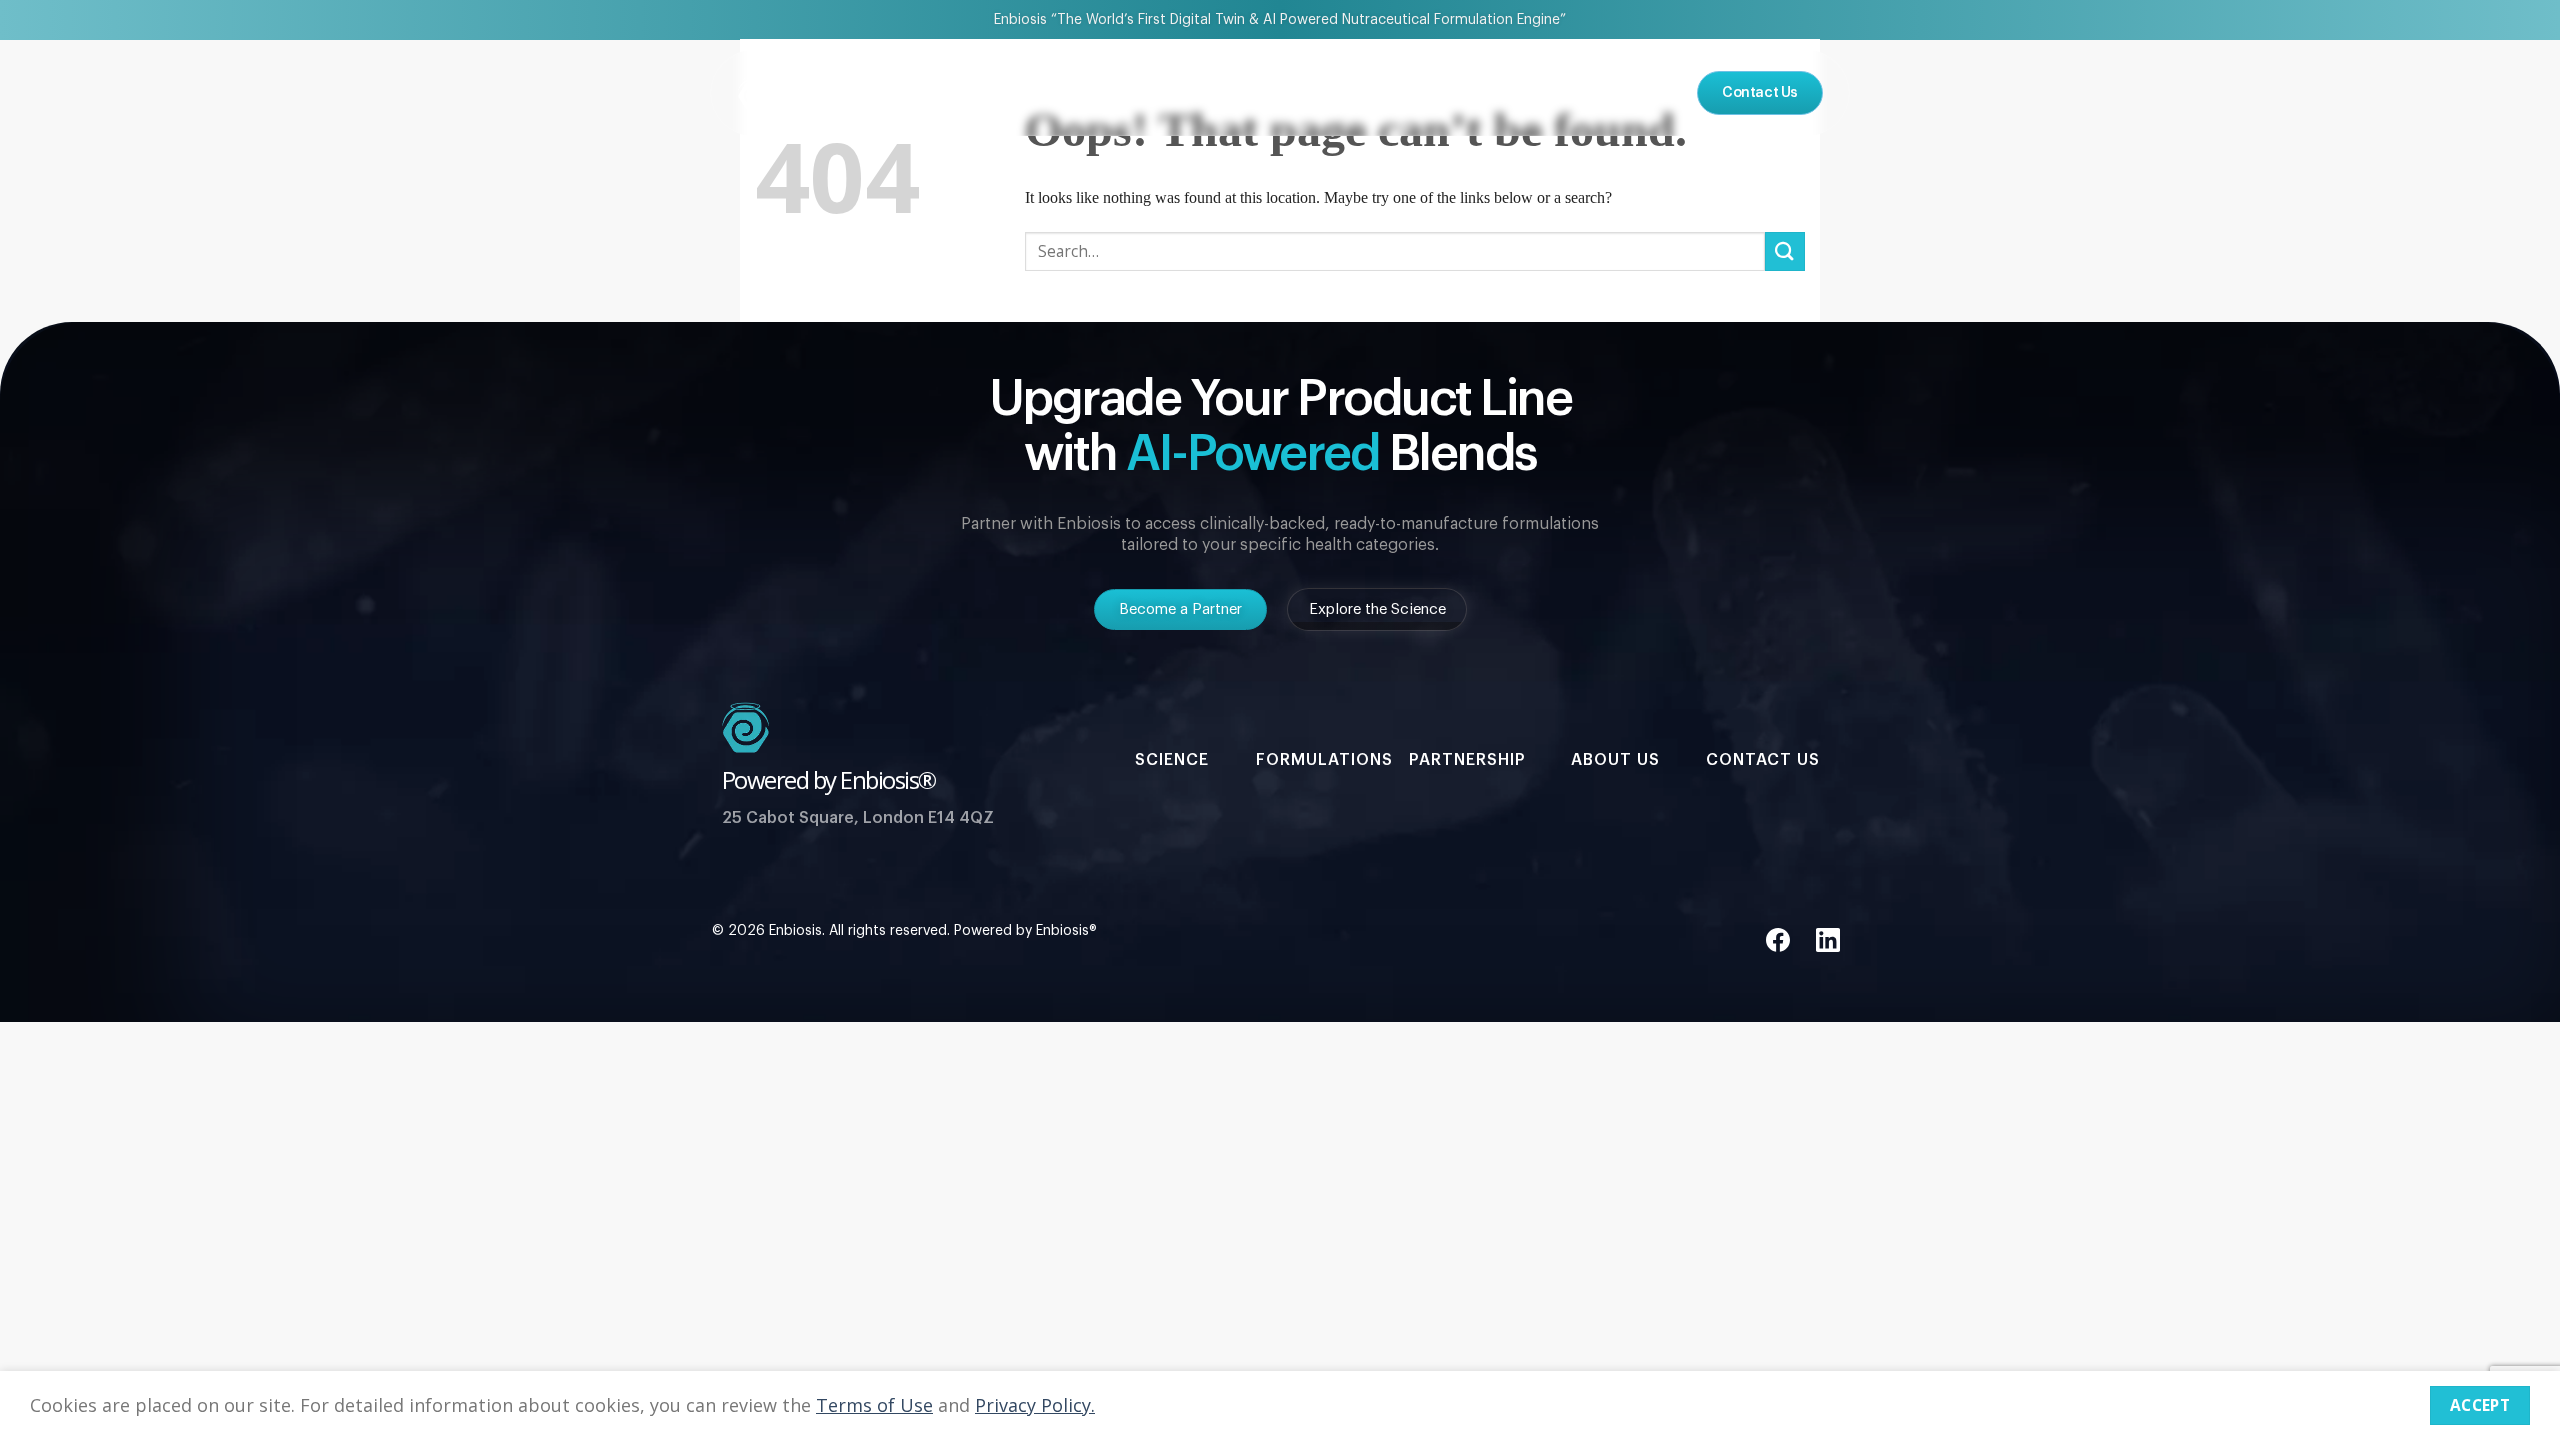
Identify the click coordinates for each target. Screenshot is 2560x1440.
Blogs (1638, 93)
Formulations (1361, 93)
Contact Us (1763, 760)
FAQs (1563, 93)
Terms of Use (874, 1405)
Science (1129, 93)
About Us (1475, 93)
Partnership (1237, 93)
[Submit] (1785, 251)
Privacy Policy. (1035, 1405)
